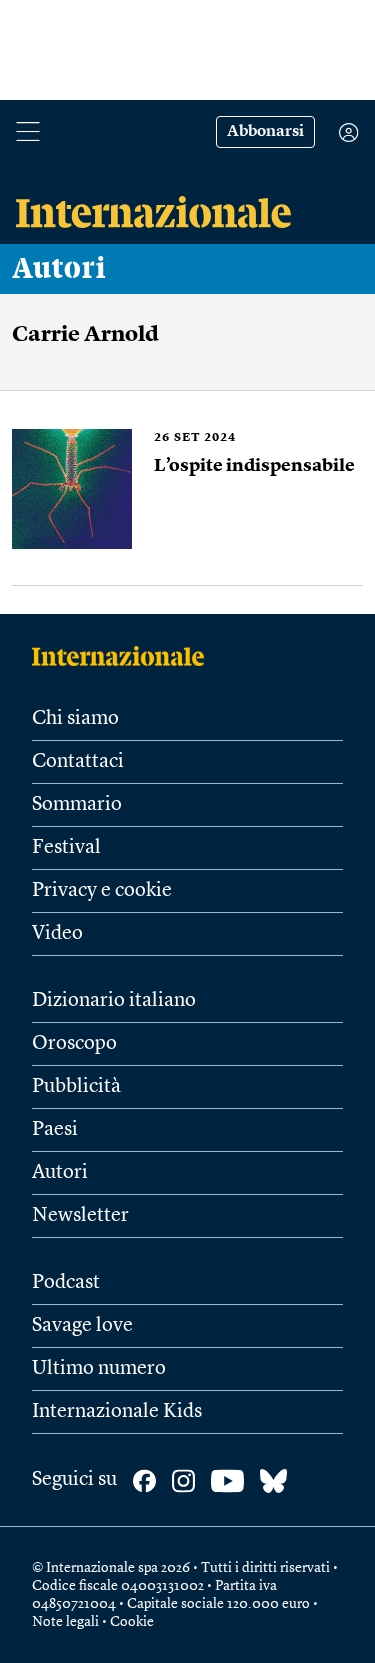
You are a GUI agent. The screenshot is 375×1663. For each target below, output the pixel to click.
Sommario (77, 805)
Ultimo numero (99, 1369)
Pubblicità (76, 1087)
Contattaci (78, 762)
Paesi (55, 1130)
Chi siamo (75, 719)
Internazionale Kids (117, 1412)
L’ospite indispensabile (254, 466)
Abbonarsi (265, 132)
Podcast (66, 1283)
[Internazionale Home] (124, 656)
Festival (66, 848)
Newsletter (80, 1216)
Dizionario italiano (114, 1001)
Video (57, 934)
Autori (59, 269)
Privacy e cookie (102, 891)
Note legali (65, 1622)
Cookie (132, 1622)
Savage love (82, 1326)
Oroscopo (74, 1044)
